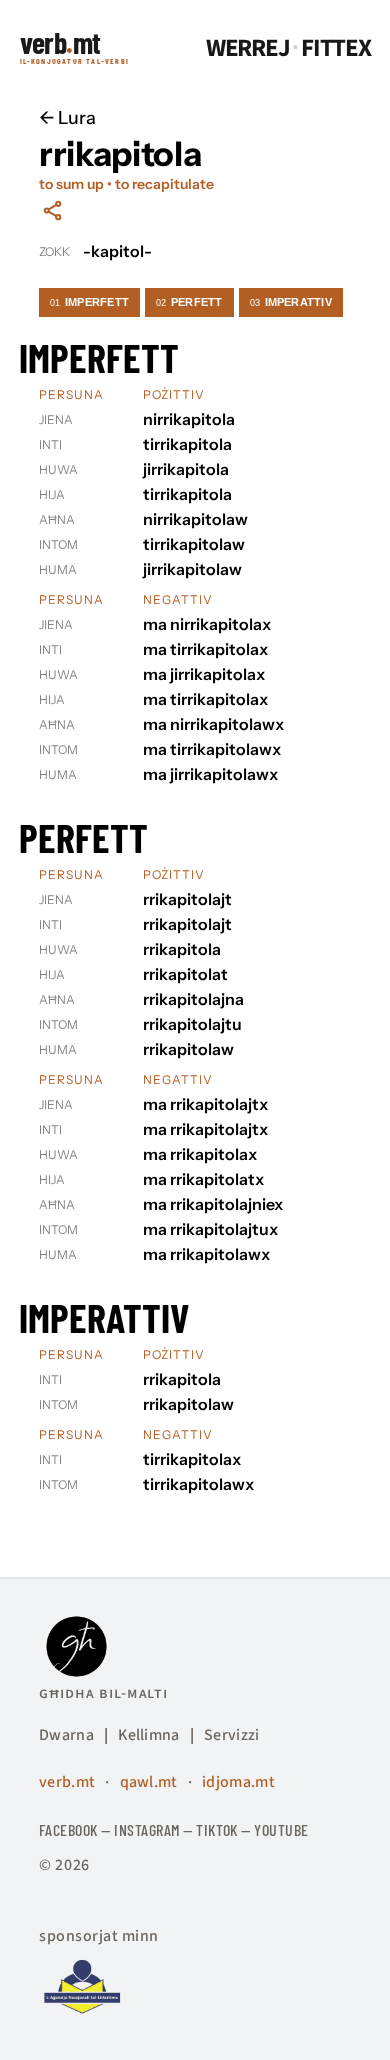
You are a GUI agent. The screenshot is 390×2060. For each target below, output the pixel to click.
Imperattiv (291, 302)
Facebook (68, 1829)
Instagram (146, 1829)
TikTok (217, 1829)
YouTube (281, 1829)
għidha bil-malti (103, 1693)
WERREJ (248, 48)
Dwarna (66, 1735)
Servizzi (232, 1735)
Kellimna (149, 1735)
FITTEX (336, 48)
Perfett (189, 302)
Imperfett (89, 302)
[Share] (52, 210)
